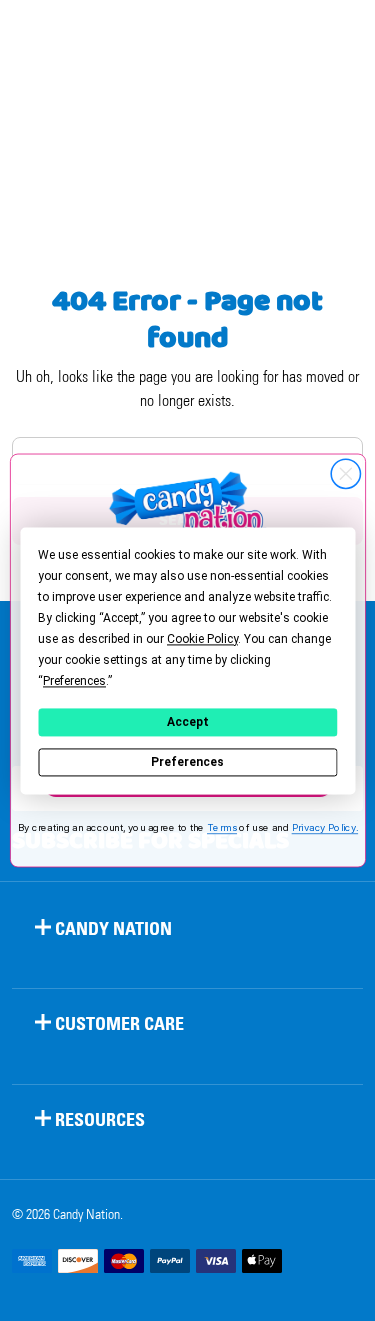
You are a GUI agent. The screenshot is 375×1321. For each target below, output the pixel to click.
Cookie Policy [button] (202, 639)
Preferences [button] (74, 681)
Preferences (187, 762)
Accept (188, 722)
